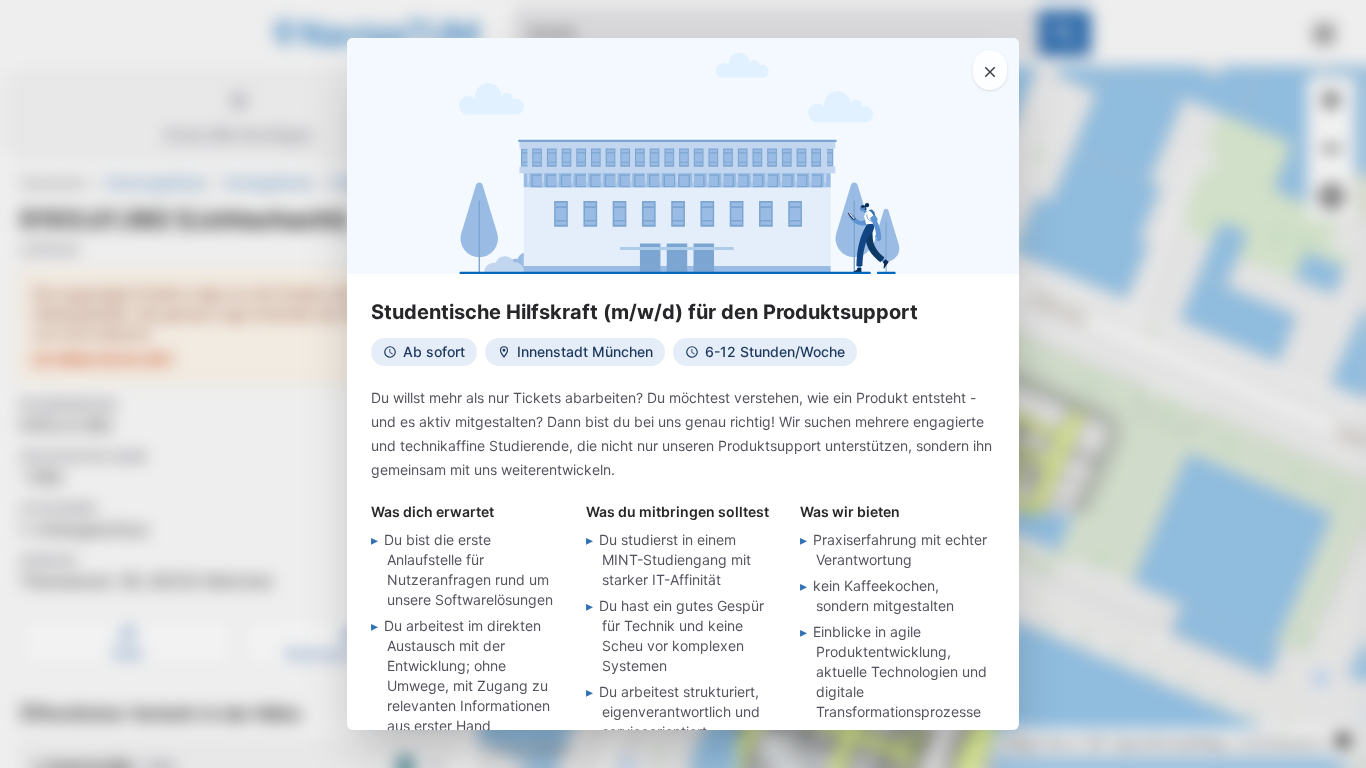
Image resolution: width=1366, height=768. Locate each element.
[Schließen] (990, 70)
